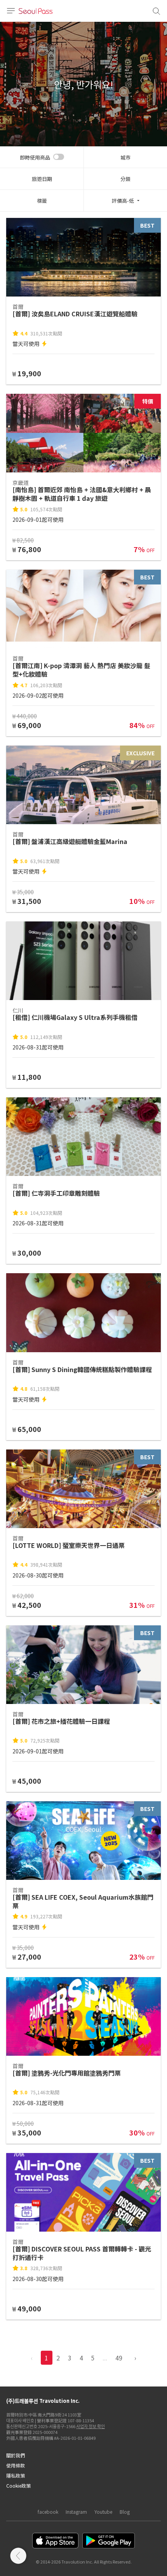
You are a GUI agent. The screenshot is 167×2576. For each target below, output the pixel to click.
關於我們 (16, 2455)
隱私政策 (16, 2475)
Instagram (76, 2512)
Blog (125, 2512)
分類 (125, 179)
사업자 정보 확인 (90, 2426)
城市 (125, 157)
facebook (48, 2512)
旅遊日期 (42, 179)
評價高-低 (123, 201)
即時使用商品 (35, 157)
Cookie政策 (18, 2486)
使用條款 (16, 2465)
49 (119, 2358)
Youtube (103, 2512)
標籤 (42, 201)
